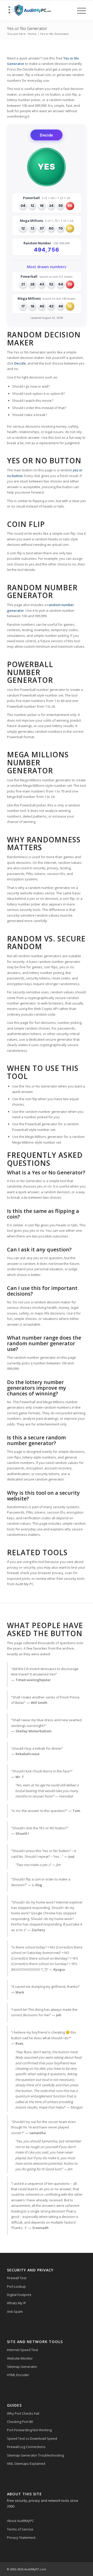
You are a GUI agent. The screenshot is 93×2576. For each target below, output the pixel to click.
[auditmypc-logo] (39, 11)
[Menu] (79, 11)
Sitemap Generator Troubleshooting (35, 2455)
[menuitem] (79, 11)
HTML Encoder (18, 2375)
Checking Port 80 (20, 2422)
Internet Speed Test (22, 2350)
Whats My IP (17, 2303)
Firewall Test (17, 2278)
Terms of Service (20, 2529)
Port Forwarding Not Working (29, 2430)
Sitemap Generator (22, 2367)
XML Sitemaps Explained (26, 2464)
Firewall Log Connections (26, 2447)
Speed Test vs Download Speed (32, 2438)
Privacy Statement (21, 2537)
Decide (47, 135)
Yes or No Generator (27, 28)
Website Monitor (20, 2358)
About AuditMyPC (20, 2521)
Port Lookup (16, 2286)
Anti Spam (15, 2311)
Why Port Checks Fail (23, 2413)
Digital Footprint (19, 2295)
